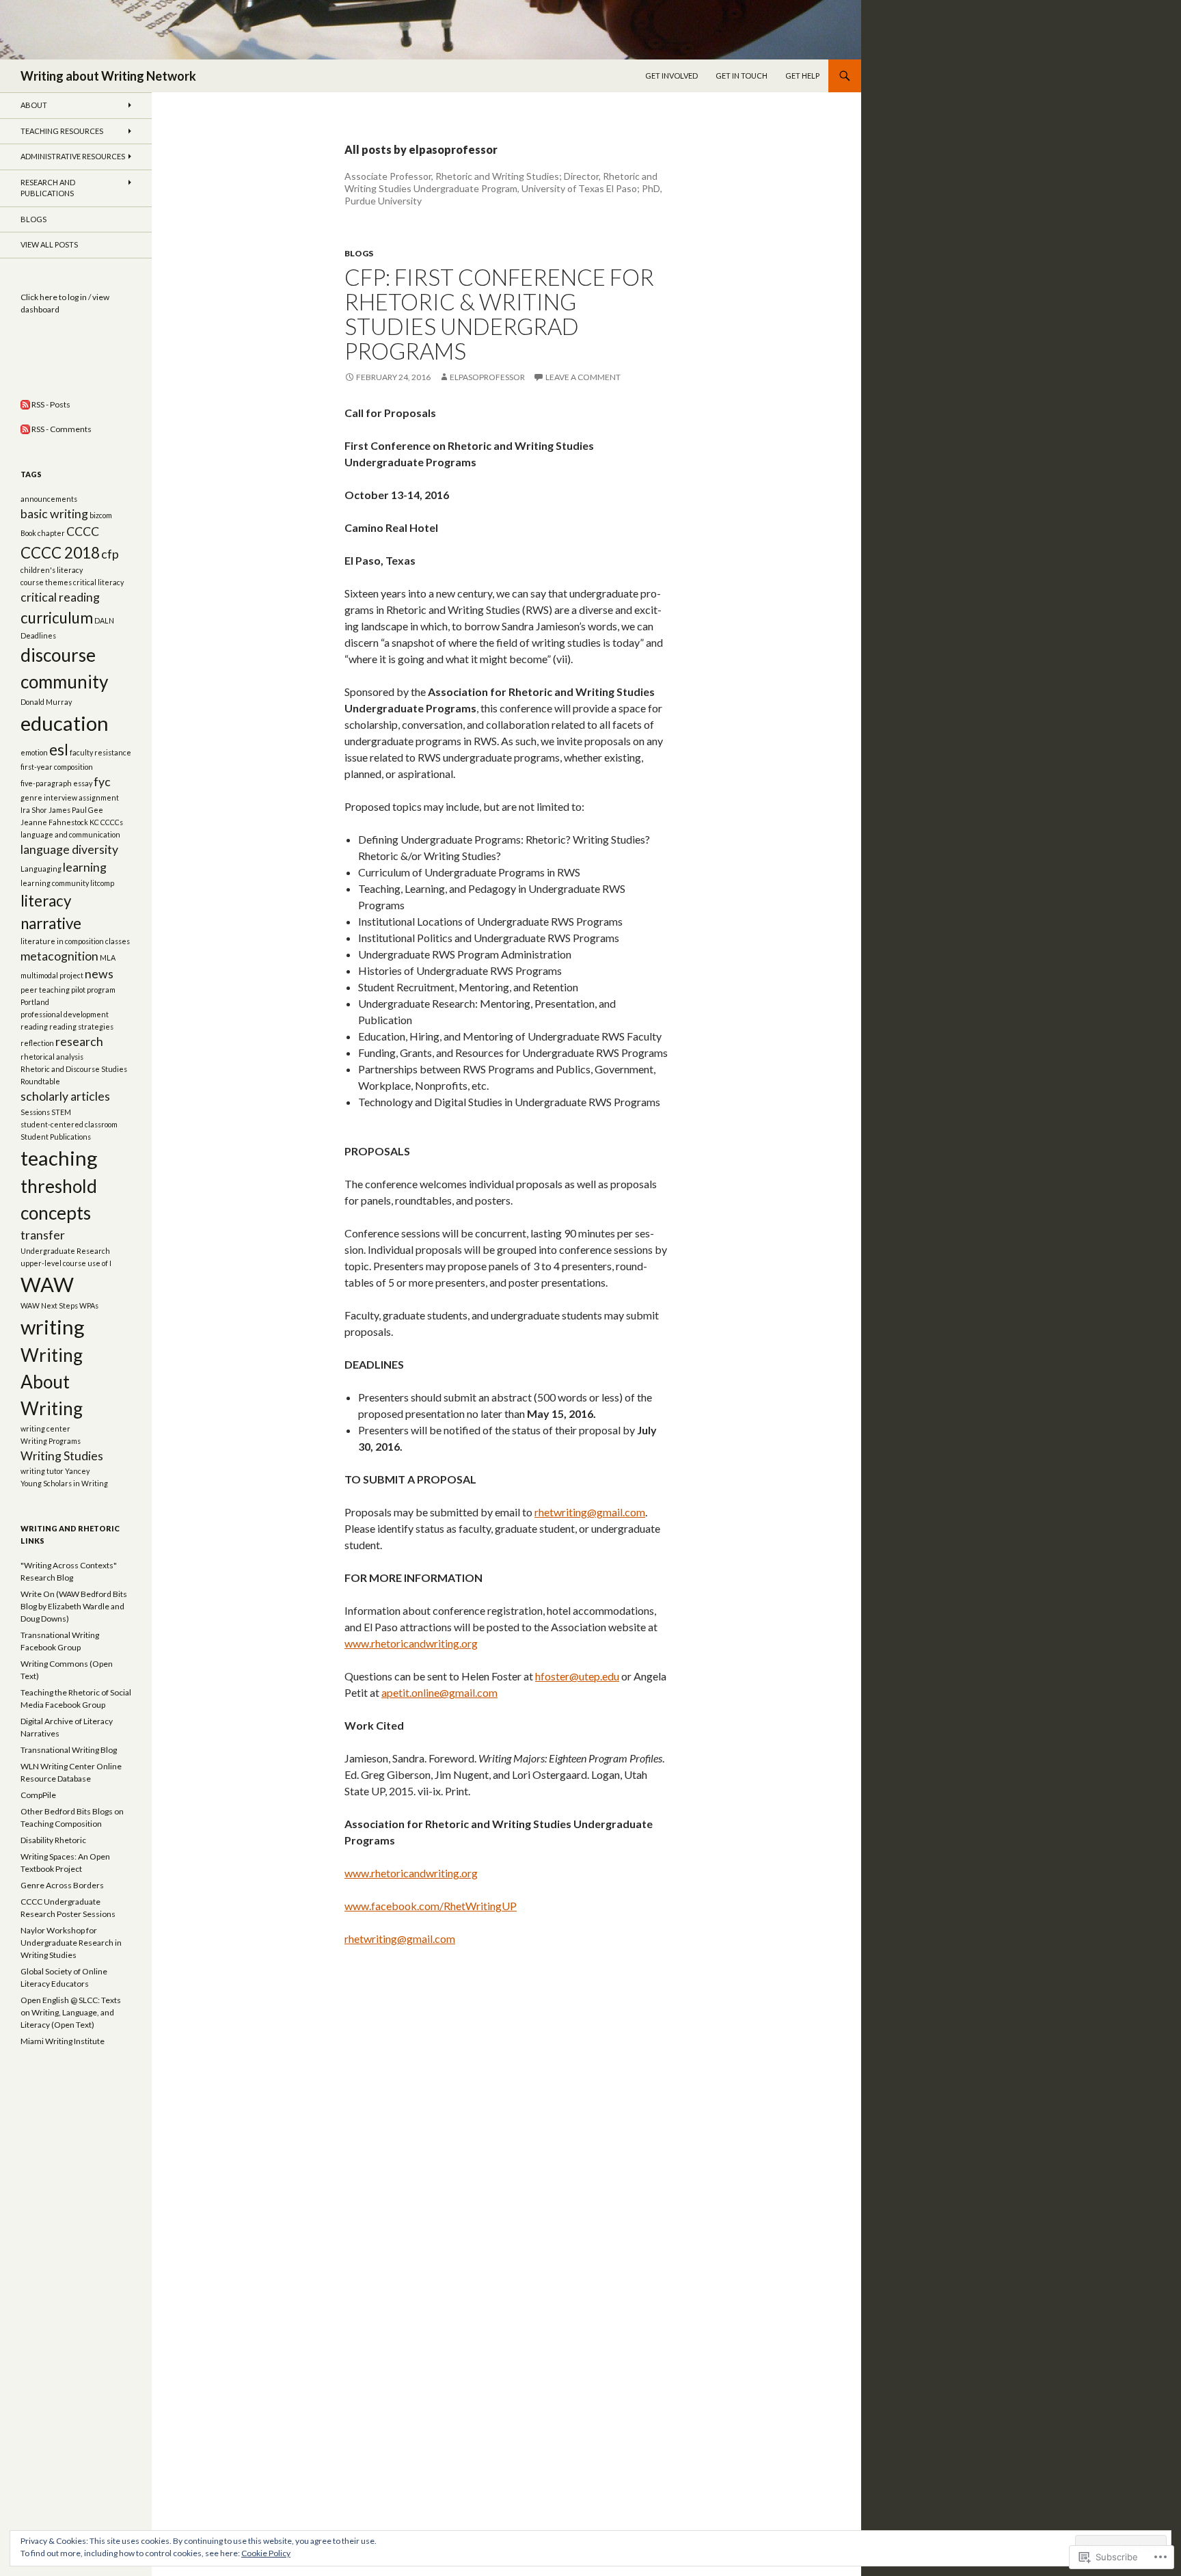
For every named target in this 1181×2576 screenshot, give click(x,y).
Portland (35, 1002)
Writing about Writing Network (108, 76)
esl (59, 750)
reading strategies (81, 1027)
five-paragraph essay (56, 783)
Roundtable (40, 1081)
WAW (47, 1284)
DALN (104, 620)
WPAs (89, 1305)
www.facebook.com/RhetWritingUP (431, 1906)
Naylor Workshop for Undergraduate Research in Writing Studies (71, 1943)
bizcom (101, 515)
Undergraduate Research (65, 1251)
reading (34, 1027)
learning (85, 867)
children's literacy (52, 570)
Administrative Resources (73, 156)
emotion (34, 752)
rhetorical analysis (52, 1057)
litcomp (102, 883)
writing (53, 1327)
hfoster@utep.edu (577, 1676)
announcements (49, 499)
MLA (108, 957)
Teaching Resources (62, 131)
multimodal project (52, 975)
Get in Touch (742, 76)
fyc (102, 782)
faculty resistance (100, 752)
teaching (59, 1158)
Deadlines (38, 635)
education (65, 723)
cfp (110, 554)
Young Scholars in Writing (64, 1483)
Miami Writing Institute (63, 2041)
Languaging (41, 869)
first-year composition (57, 767)
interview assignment (81, 797)
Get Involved (671, 76)
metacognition (59, 956)
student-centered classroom (69, 1124)
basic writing (54, 514)
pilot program (93, 990)
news (99, 974)
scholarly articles (65, 1096)
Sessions (35, 1112)
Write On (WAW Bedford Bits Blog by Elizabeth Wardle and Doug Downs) (74, 1606)
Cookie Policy (266, 2553)
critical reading (60, 597)
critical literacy (98, 582)
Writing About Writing (52, 1382)
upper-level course (53, 1263)
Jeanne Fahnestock (54, 822)
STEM (61, 1112)
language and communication (70, 834)
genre (31, 797)
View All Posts (49, 244)
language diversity (69, 849)
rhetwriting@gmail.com (590, 1512)
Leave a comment (583, 377)
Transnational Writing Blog (69, 1750)
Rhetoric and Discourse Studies (74, 1069)
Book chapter (43, 533)
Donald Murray (46, 702)
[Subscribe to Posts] (25, 404)
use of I (99, 1263)
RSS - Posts (51, 404)
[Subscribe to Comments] (25, 429)
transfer (43, 1235)
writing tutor (42, 1471)
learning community (55, 883)
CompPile (38, 1795)
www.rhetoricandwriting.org (411, 1643)
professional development (65, 1014)
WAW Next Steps (49, 1305)
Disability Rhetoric (53, 1840)
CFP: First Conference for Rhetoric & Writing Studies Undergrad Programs (499, 314)
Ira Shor (34, 810)
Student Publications (56, 1137)
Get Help (802, 76)
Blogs (359, 253)
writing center (45, 1428)
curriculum (57, 618)
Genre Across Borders (62, 1885)
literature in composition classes (75, 941)
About (34, 105)
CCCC (83, 532)
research (79, 1042)
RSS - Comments (62, 429)
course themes (46, 582)
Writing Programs (51, 1441)
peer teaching (45, 990)
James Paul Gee (76, 810)
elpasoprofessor (487, 377)
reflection (37, 1043)
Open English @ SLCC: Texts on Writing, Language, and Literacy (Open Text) (71, 2012)
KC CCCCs (106, 822)
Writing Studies (62, 1456)
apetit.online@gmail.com (439, 1692)
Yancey (77, 1471)
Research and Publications (48, 188)
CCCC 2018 (60, 553)
